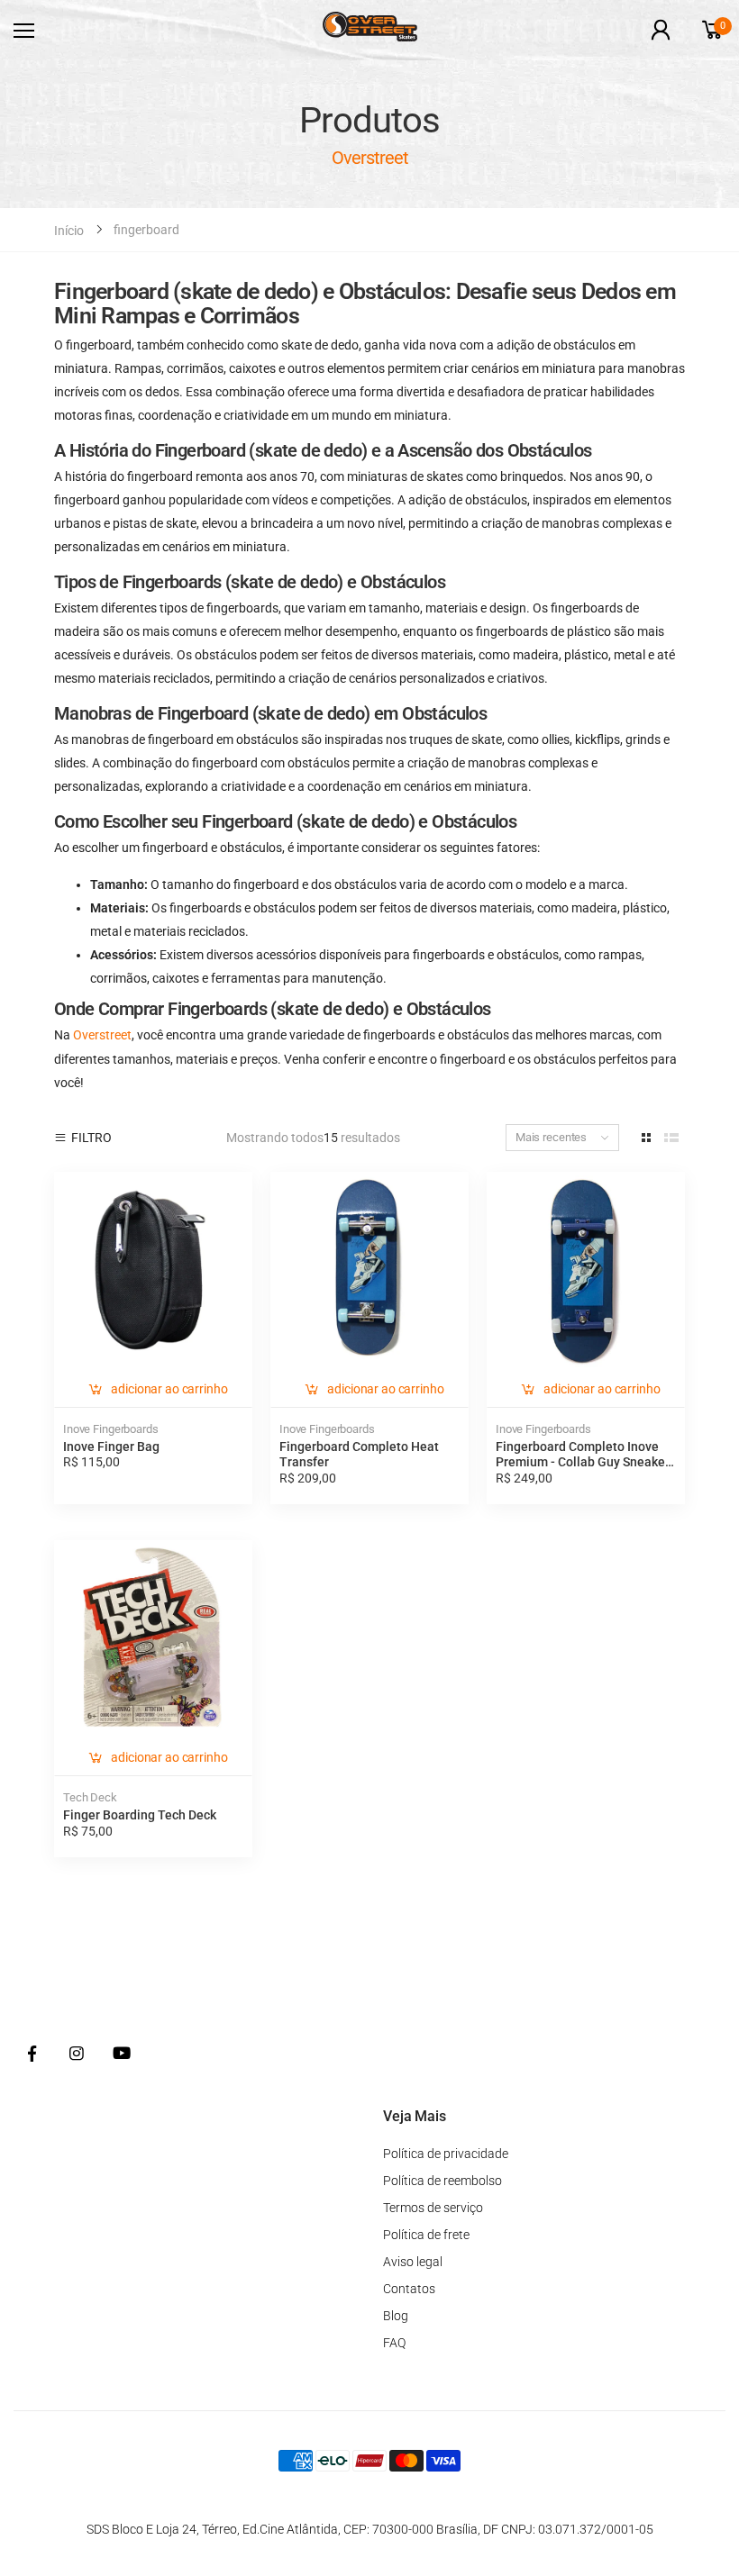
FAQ (394, 2343)
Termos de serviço (433, 2208)
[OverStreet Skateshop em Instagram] (77, 2054)
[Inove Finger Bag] (153, 1271)
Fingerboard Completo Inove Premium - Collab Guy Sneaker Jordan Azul (583, 1462)
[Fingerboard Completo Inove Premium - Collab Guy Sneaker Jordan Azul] (586, 1271)
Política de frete (426, 2235)
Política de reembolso (442, 2181)
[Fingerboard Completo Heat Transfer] (369, 1271)
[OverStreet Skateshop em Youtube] (122, 2054)
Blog (396, 2316)
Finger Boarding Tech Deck (140, 1815)
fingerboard (146, 230)
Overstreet (102, 1035)
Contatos (409, 2289)
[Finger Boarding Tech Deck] (153, 1639)
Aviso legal (413, 2262)
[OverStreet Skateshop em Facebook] (32, 2054)
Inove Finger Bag (111, 1447)
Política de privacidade (446, 2154)
